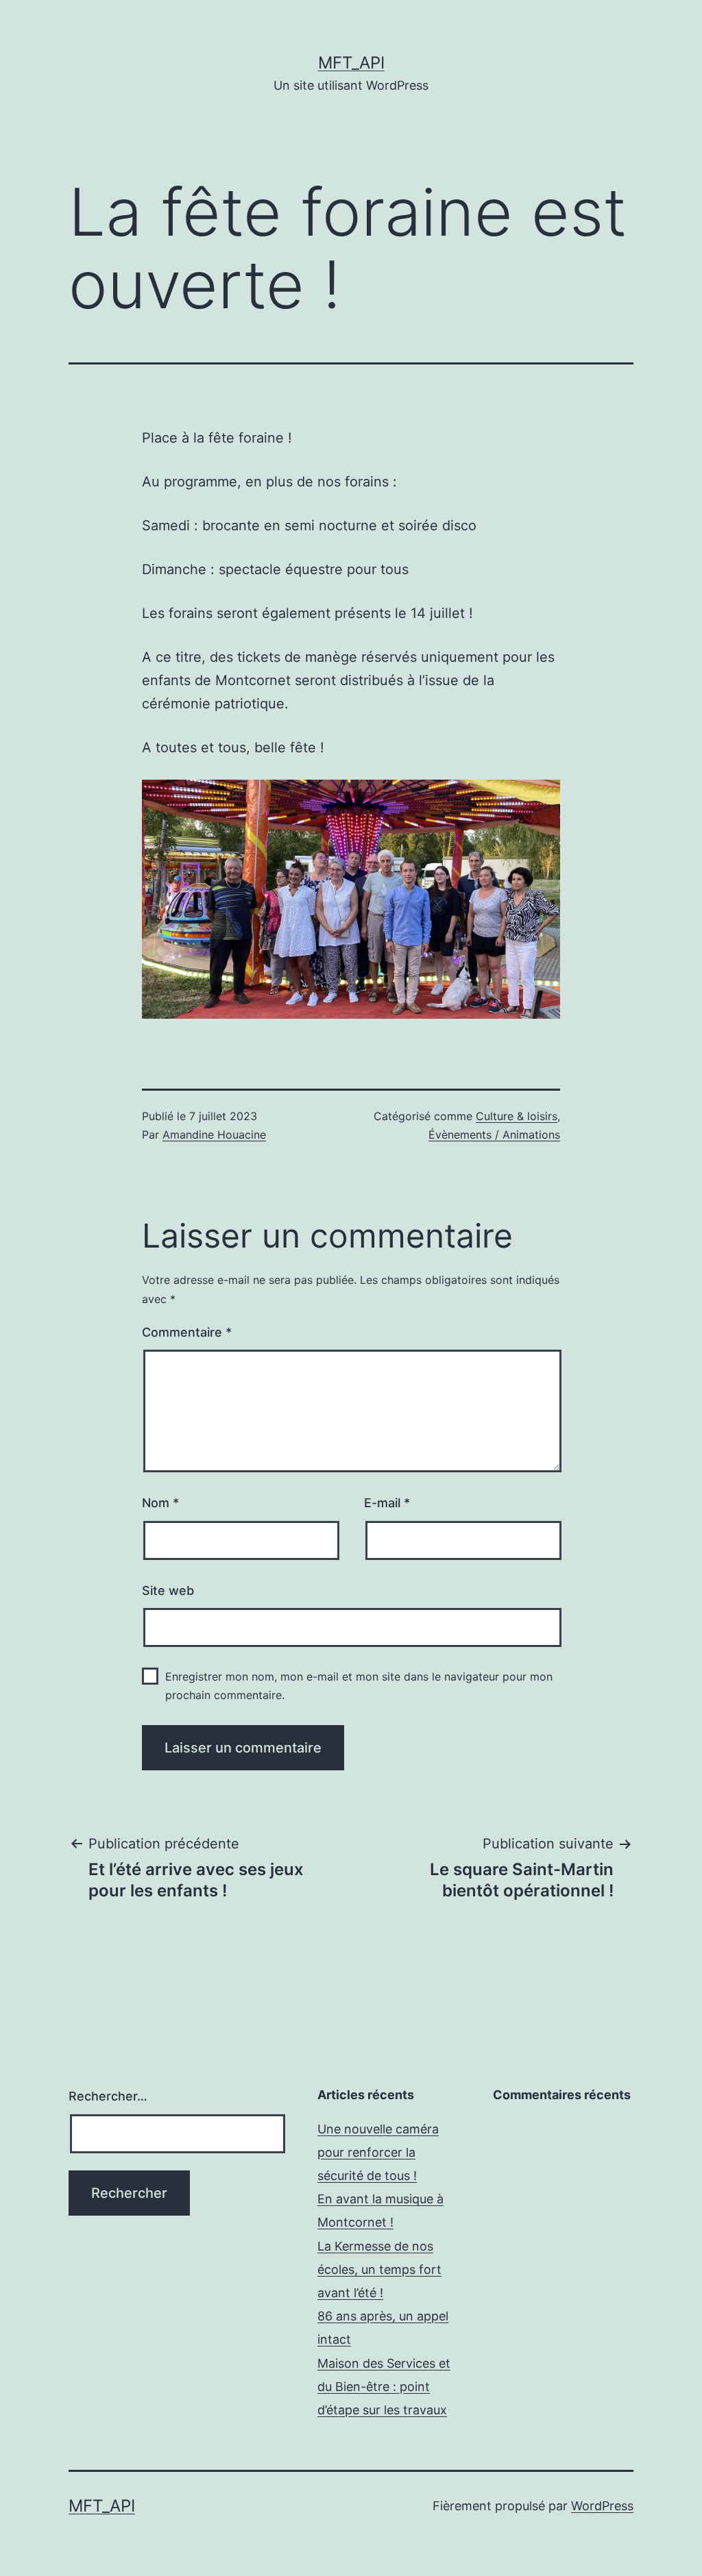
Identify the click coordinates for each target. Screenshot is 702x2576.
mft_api (351, 63)
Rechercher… (108, 2096)
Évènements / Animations (494, 1135)
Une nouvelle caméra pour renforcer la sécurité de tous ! (378, 2152)
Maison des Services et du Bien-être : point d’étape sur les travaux (384, 2387)
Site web (168, 1590)
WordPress (602, 2506)
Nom (160, 1503)
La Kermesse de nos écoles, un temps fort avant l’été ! (379, 2269)
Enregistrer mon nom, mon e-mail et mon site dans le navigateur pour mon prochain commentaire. (359, 1686)
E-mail (387, 1503)
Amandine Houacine (214, 1135)
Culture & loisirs (517, 1116)
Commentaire (187, 1332)
